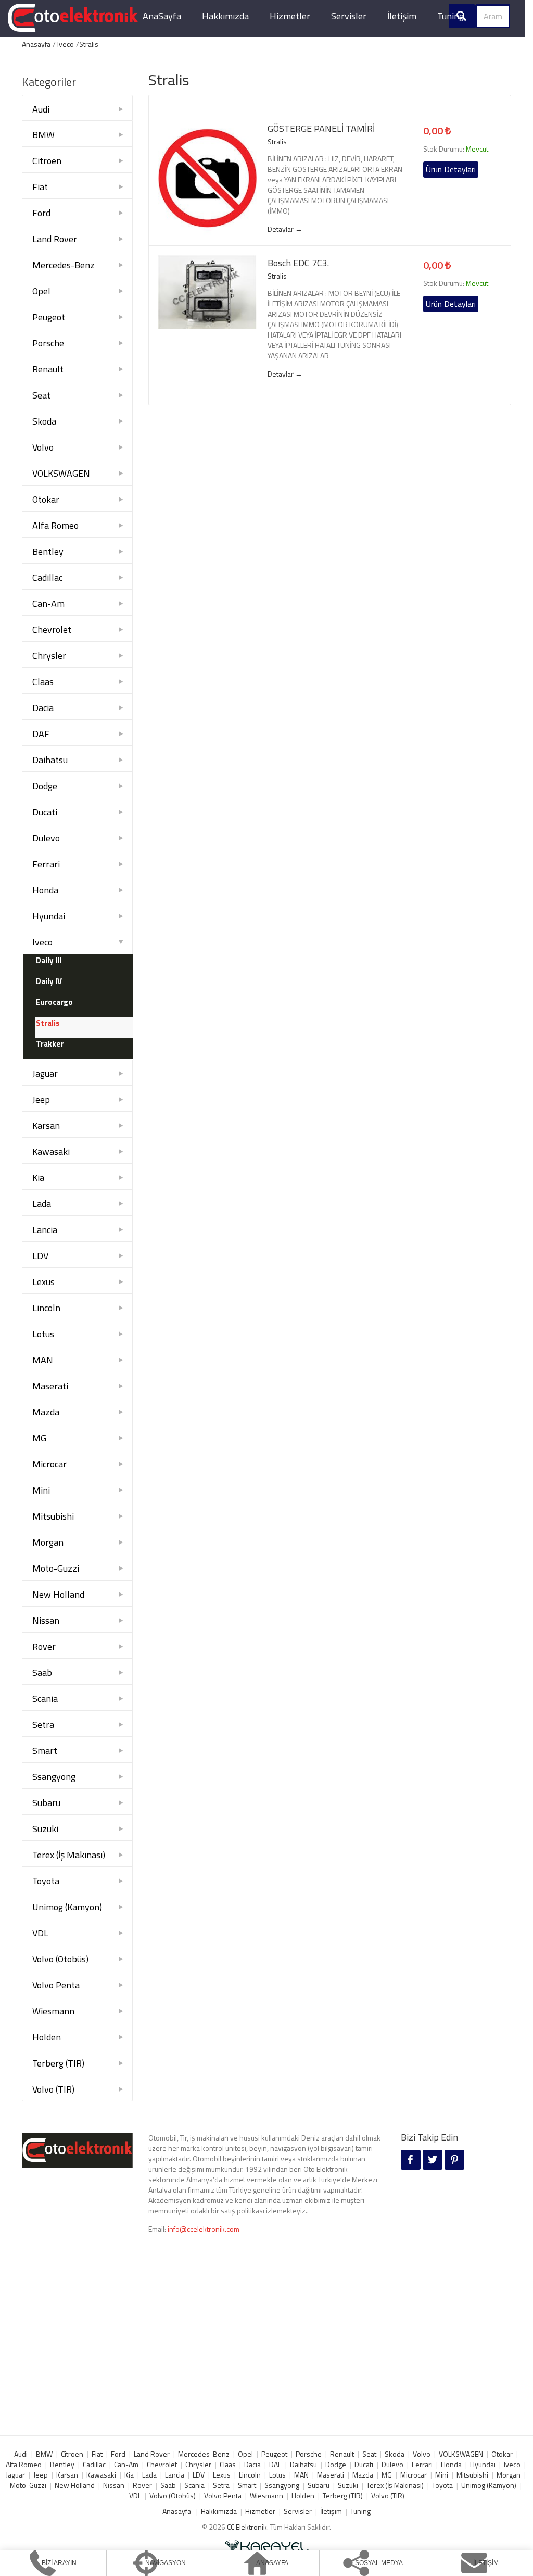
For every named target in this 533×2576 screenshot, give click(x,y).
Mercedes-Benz (64, 265)
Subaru (46, 1803)
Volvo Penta (56, 1985)
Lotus (43, 1334)
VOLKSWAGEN (61, 473)
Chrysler (49, 656)
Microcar (49, 1464)
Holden (47, 2037)
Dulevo (46, 838)
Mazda (46, 1412)
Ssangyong (54, 1777)
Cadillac (47, 577)
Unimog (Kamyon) (67, 1907)
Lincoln (46, 1308)
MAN (43, 1360)
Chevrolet (52, 630)
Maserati (50, 1386)
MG (39, 1438)
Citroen (47, 161)
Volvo (43, 447)
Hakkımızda (225, 16)
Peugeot (49, 317)
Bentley (48, 551)
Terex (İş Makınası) (69, 1855)
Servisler (349, 16)
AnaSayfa (162, 16)
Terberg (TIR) (58, 2063)
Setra (43, 1725)
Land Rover (55, 239)
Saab (42, 1672)
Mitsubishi (53, 1516)
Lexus (43, 1282)
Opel (41, 291)
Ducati (45, 812)
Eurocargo (54, 1002)
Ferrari (46, 864)
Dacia (43, 708)
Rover (44, 1646)
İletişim (402, 16)
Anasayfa (36, 44)
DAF (41, 734)
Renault (48, 369)
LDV (40, 1256)
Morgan (48, 1542)
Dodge (45, 786)
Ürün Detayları (451, 169)
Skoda (44, 421)
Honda (45, 890)
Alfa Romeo (55, 525)
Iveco (66, 44)
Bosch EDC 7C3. (298, 263)
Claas (43, 682)
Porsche (48, 343)
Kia (38, 1178)
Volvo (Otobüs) (60, 1959)
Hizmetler (290, 16)
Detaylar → (285, 229)
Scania (45, 1698)
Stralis (89, 44)
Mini (41, 1490)
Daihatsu (50, 760)
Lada (42, 1204)
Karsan (46, 1125)
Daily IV (49, 981)
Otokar (46, 499)
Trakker (50, 1044)
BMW (43, 135)
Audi (41, 109)
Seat (41, 395)
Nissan (46, 1620)
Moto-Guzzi (56, 1568)
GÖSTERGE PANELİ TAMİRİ (321, 129)
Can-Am (48, 603)
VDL (40, 1933)
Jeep (41, 1099)
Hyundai (49, 916)
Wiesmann (53, 2011)
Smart (45, 1751)
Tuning (450, 16)
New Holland (58, 1594)
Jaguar (45, 1073)
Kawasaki (51, 1152)
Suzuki (45, 1829)
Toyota (46, 1881)
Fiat (40, 187)
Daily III (49, 960)
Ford (41, 213)
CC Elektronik (247, 2527)
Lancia (45, 1230)
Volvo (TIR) (53, 2089)
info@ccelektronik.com (204, 2229)
